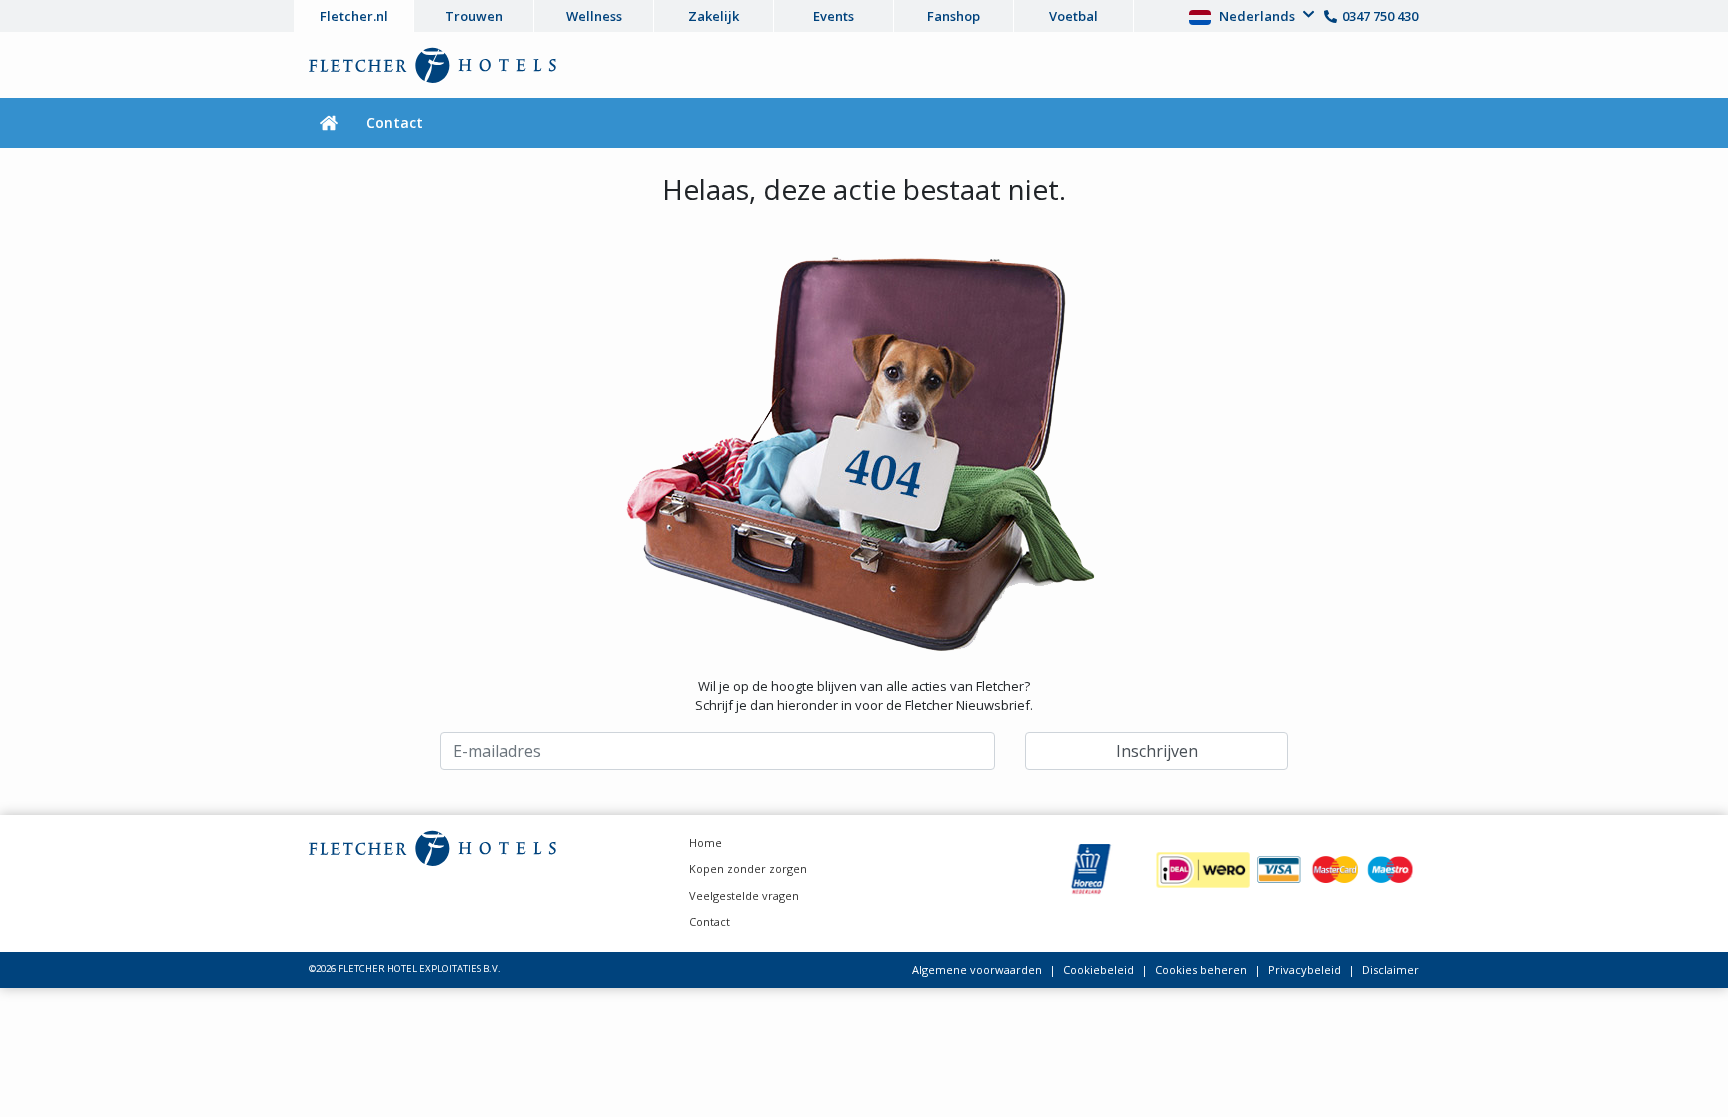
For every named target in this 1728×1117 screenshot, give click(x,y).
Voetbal (1073, 16)
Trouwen (474, 16)
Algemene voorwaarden (977, 969)
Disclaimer (1390, 969)
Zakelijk (713, 16)
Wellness (594, 16)
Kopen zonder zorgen (748, 868)
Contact (394, 122)
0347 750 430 (1380, 16)
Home (705, 842)
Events (833, 16)
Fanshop (953, 16)
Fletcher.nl (354, 16)
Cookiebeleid (1098, 969)
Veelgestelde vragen (744, 895)
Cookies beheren (1201, 969)
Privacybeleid (1304, 969)
